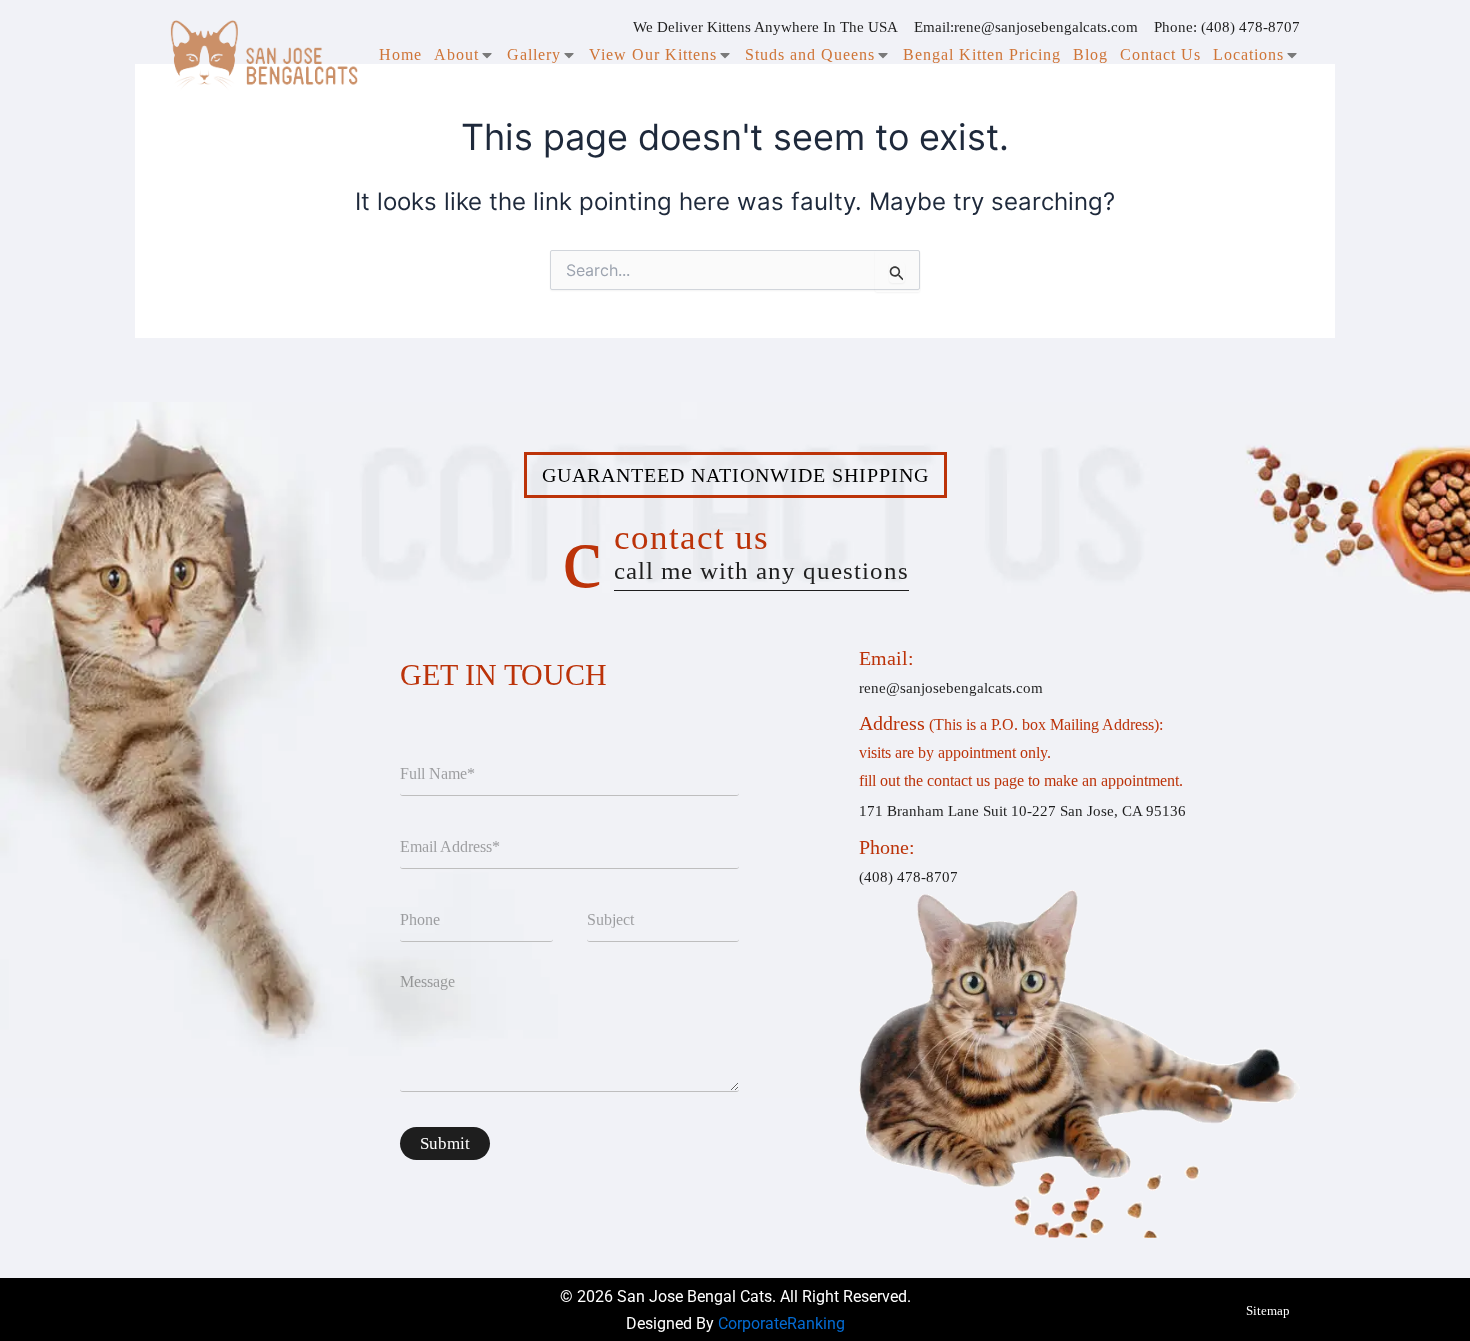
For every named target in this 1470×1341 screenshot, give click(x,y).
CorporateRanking (781, 1323)
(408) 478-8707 (1250, 27)
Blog (1090, 54)
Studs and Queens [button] (810, 54)
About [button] (456, 54)
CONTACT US (761, 551)
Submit (445, 1143)
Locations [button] (1248, 54)
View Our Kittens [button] (653, 54)
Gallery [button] (534, 54)
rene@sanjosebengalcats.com (1046, 27)
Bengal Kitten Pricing (982, 54)
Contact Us (1160, 54)
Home (400, 54)
